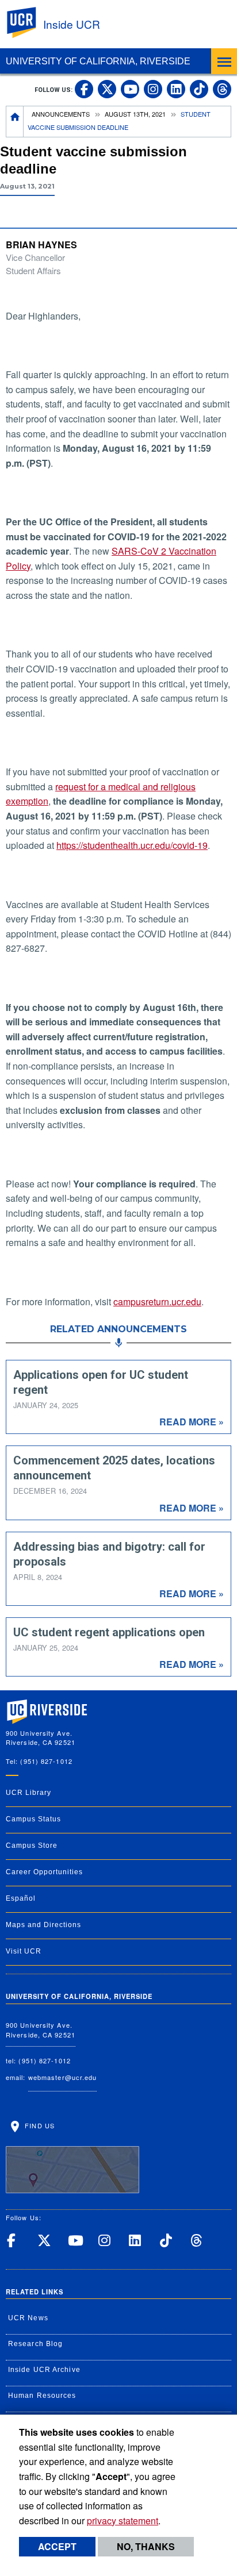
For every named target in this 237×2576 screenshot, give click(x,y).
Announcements (61, 114)
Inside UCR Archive (44, 2370)
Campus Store (32, 1846)
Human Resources (42, 2396)
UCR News (28, 2318)
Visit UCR (24, 1951)
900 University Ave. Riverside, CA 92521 (41, 2030)
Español (21, 1898)
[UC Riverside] (28, 23)
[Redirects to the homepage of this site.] (15, 122)
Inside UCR (72, 24)
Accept (57, 2546)
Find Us (39, 2125)
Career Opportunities (44, 1872)
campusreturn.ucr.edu (157, 1302)
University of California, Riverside (98, 61)
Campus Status (33, 1819)
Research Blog (35, 2344)
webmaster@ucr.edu (63, 2077)
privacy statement (123, 2521)
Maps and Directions (43, 1925)
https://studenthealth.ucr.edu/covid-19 (132, 845)
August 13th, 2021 (135, 114)
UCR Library (28, 1793)
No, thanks (146, 2546)
